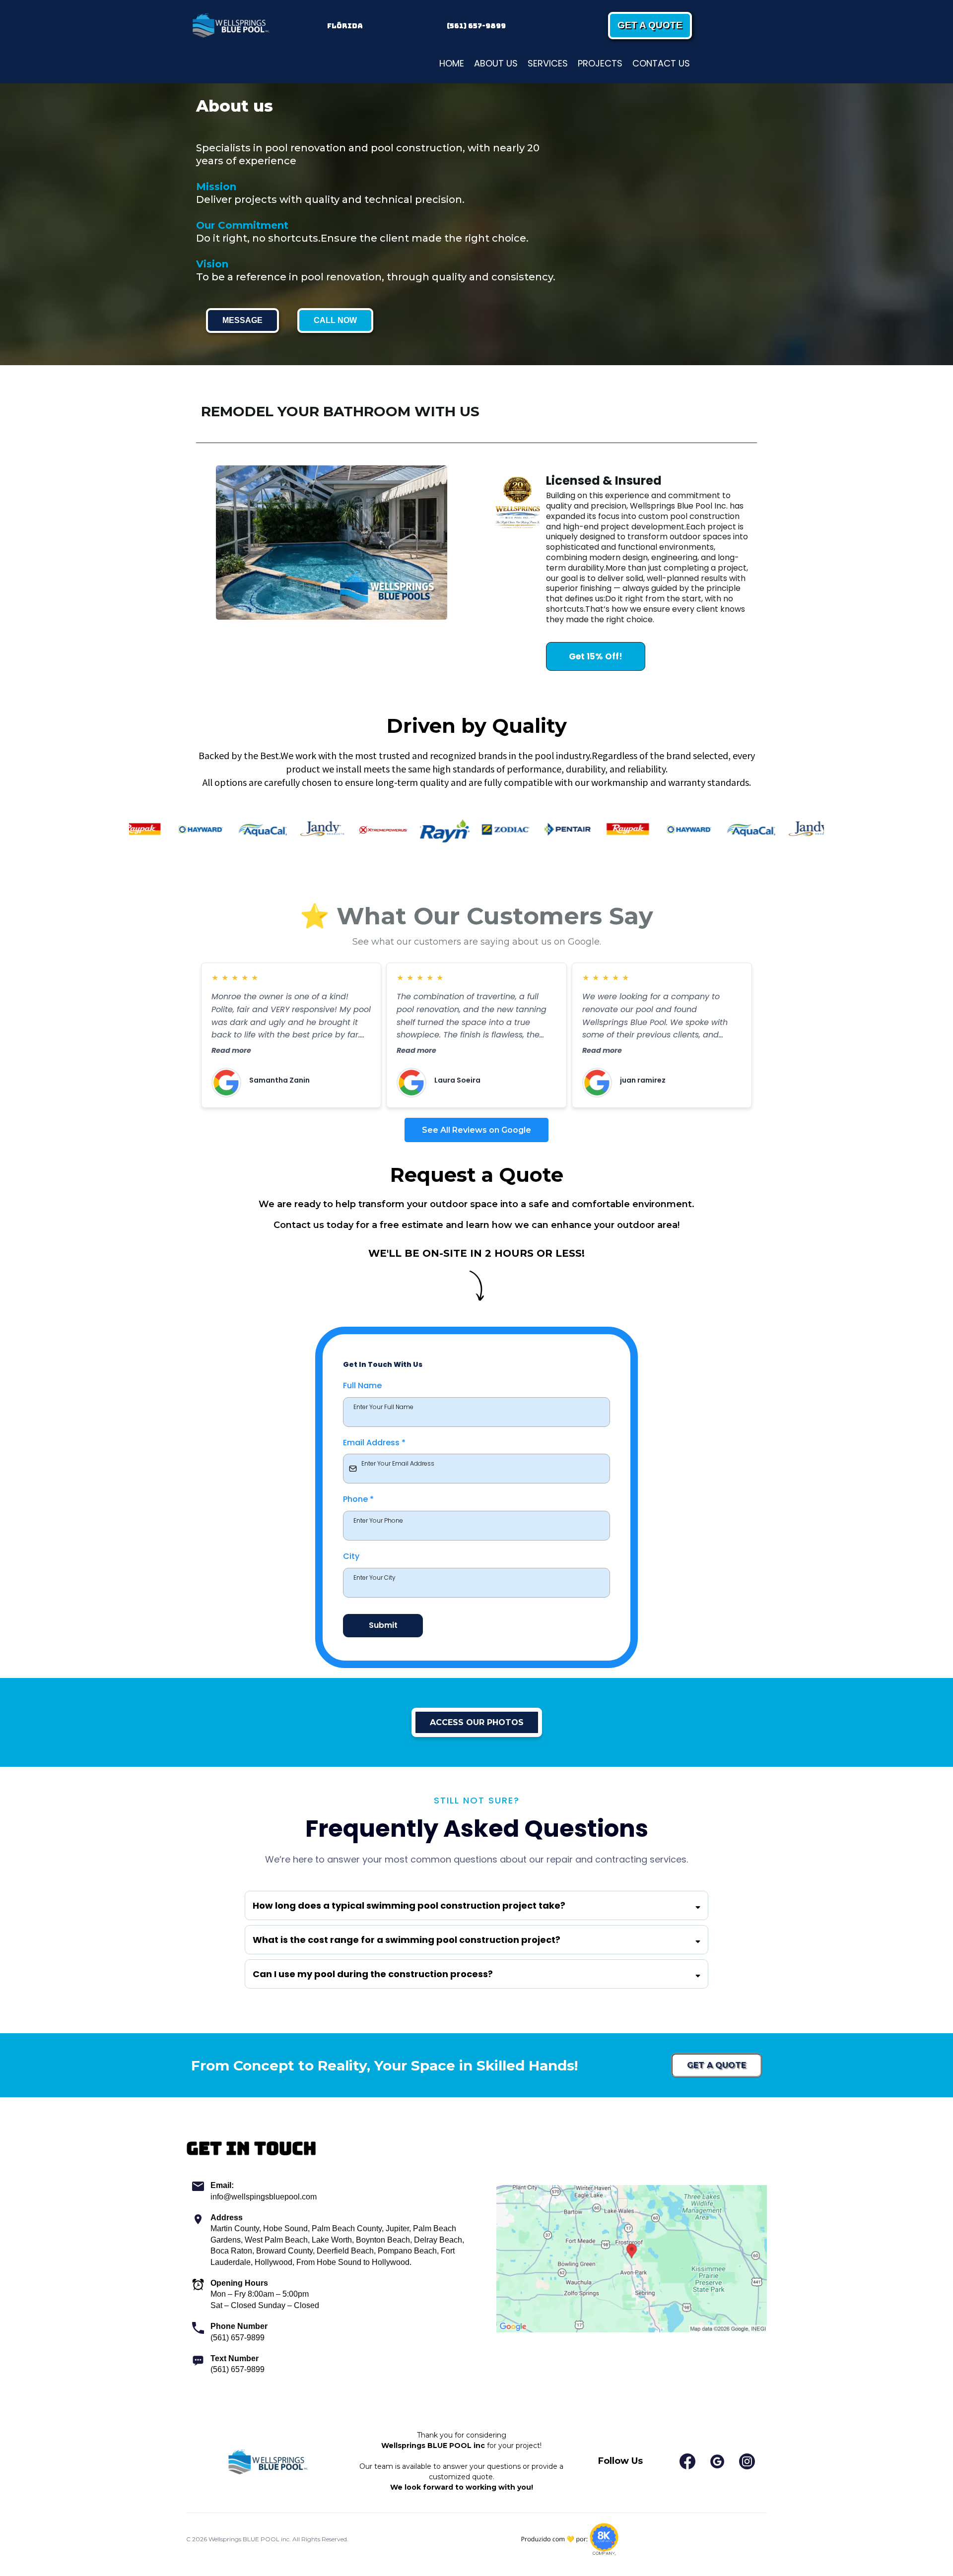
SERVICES (548, 63)
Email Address (374, 1443)
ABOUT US (496, 63)
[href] (632, 2259)
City (351, 1556)
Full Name (362, 1385)
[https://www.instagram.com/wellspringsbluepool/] (747, 2461)
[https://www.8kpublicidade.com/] (570, 2540)
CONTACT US (661, 63)
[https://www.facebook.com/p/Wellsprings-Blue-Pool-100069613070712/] (687, 2461)
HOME (452, 63)
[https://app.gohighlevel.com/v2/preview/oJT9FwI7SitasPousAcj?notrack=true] (230, 26)
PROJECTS (600, 63)
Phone (358, 1499)
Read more (231, 1050)
